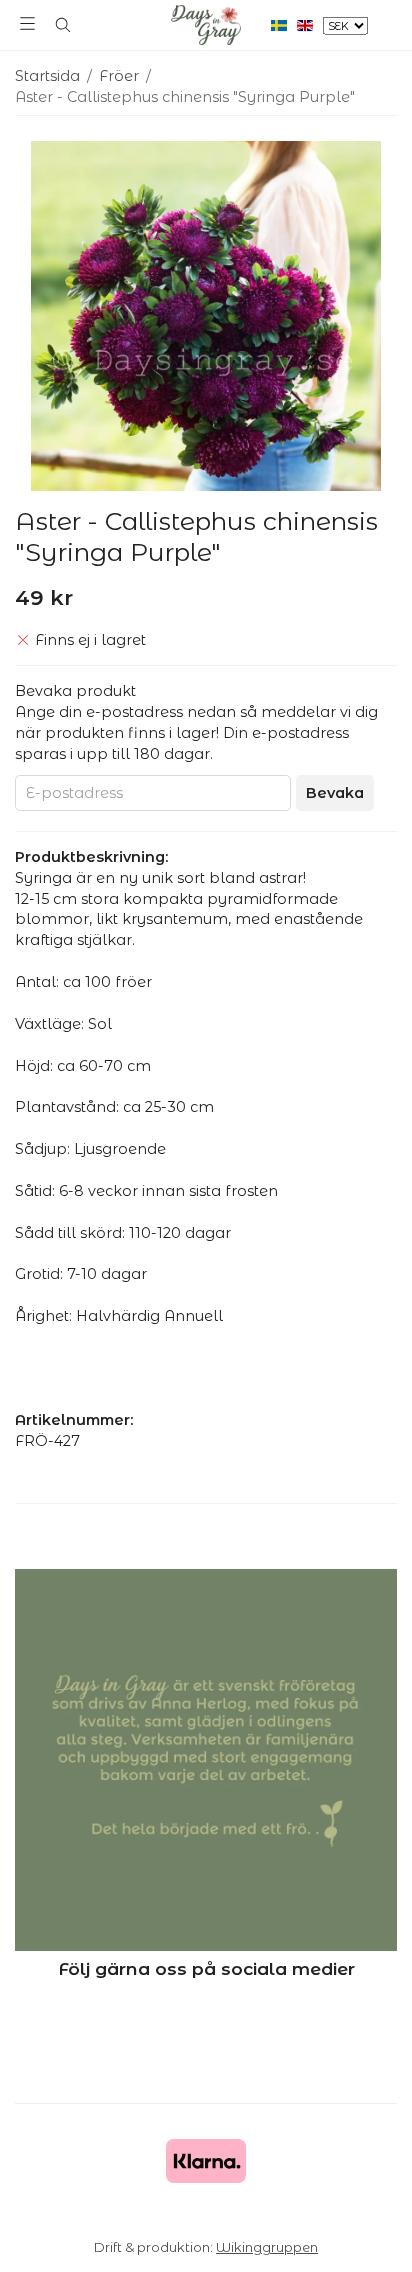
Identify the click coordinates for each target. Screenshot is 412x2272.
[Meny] (27, 23)
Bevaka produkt (75, 691)
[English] (310, 25)
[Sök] (62, 25)
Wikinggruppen (267, 2247)
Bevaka (335, 793)
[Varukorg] (384, 23)
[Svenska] (284, 25)
